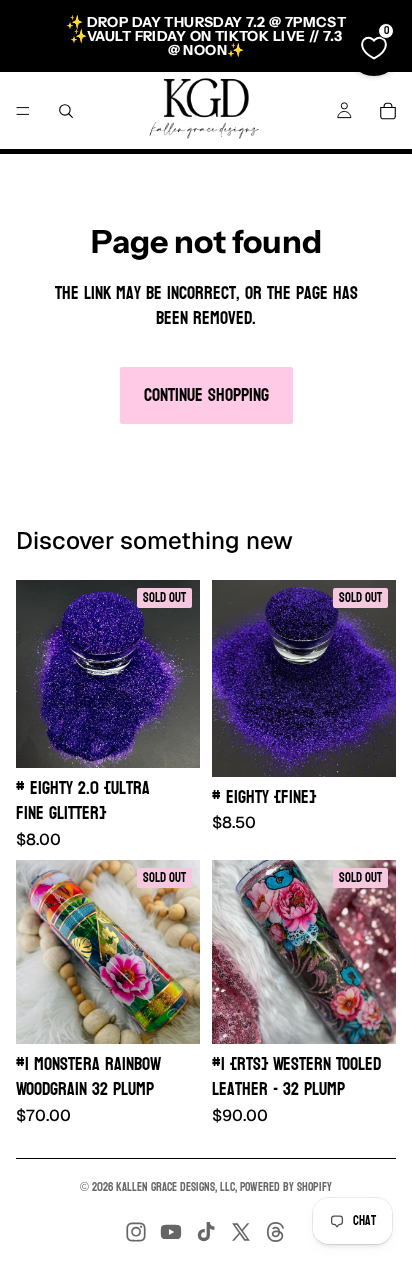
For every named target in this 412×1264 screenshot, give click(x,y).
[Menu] (23, 111)
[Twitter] (241, 1232)
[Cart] (388, 111)
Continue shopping (206, 395)
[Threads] (276, 1232)
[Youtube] (171, 1232)
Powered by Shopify (286, 1187)
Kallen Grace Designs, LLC (175, 1187)
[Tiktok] (206, 1232)
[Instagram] (136, 1232)
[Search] (66, 111)
